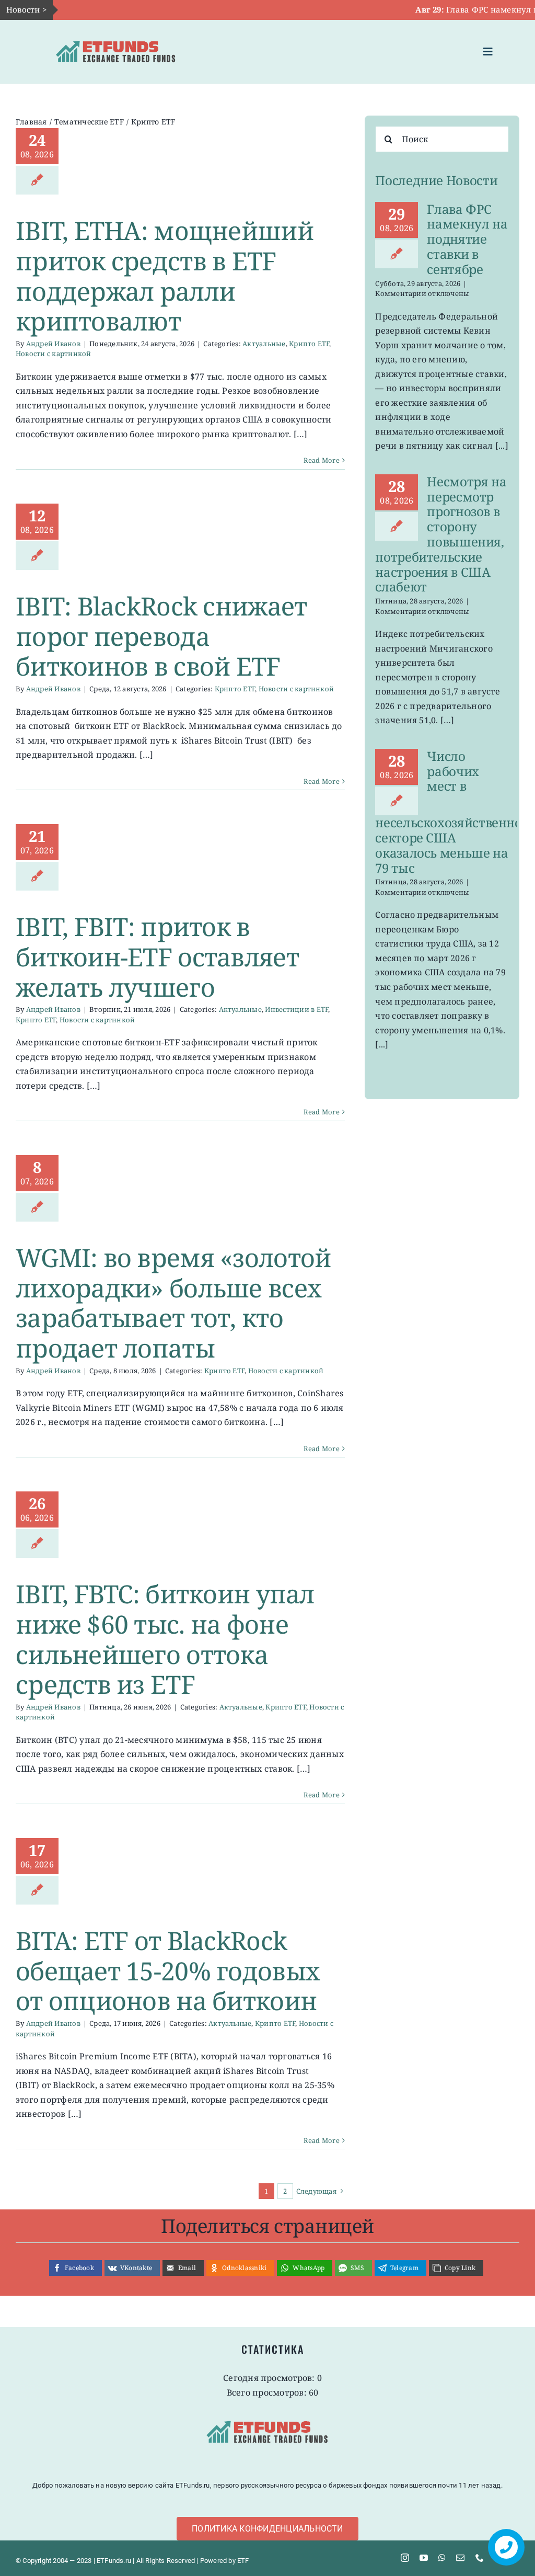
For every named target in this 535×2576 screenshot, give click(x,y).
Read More (322, 460)
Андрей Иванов (53, 344)
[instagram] (405, 2558)
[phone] (480, 2558)
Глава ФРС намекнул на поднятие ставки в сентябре (467, 239)
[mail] (460, 2558)
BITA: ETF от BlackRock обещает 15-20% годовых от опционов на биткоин (168, 1970)
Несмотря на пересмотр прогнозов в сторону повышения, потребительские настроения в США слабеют (441, 534)
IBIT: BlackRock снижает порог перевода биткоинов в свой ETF (161, 636)
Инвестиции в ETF (296, 1009)
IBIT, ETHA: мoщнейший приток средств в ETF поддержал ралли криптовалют (165, 276)
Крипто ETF (309, 344)
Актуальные (264, 344)
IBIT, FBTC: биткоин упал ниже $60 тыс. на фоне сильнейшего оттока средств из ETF (165, 1639)
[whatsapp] (442, 2558)
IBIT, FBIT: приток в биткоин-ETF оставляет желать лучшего (157, 956)
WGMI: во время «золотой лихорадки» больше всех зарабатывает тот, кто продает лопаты (173, 1303)
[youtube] (424, 2558)
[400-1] (116, 35)
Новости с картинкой (54, 354)
